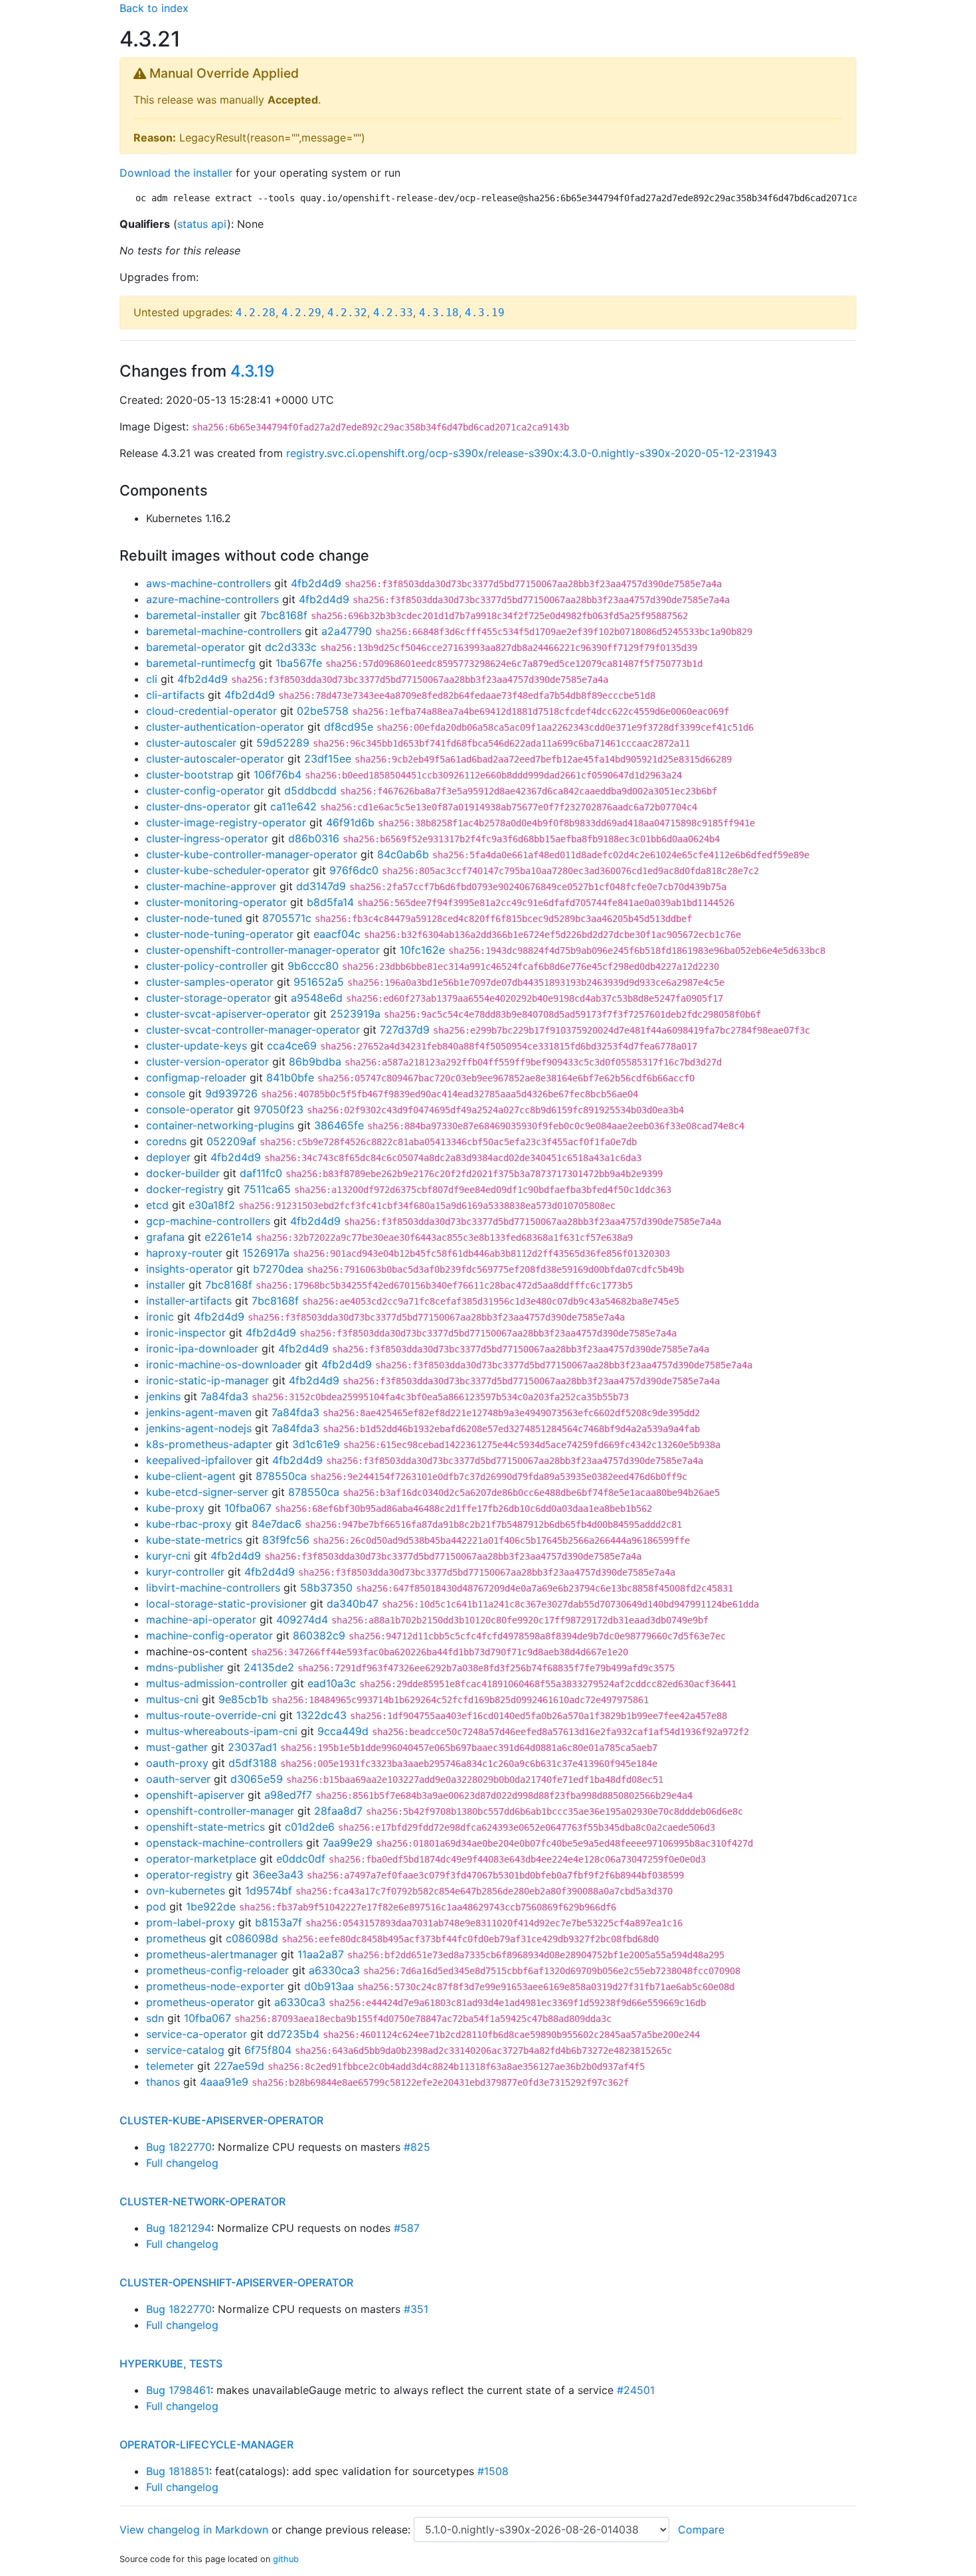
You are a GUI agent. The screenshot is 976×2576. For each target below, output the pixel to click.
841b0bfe (290, 1077)
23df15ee (328, 759)
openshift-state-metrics (205, 1827)
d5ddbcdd (310, 790)
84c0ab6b (403, 854)
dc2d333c (291, 647)
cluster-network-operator (203, 2201)
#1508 (493, 2471)
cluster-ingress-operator (207, 838)
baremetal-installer (193, 615)
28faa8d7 (338, 1811)
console (166, 1093)
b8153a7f (279, 1922)
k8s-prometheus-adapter (209, 1444)
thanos (163, 2082)
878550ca (281, 1476)
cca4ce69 (292, 1046)
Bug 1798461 (178, 2390)
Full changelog (182, 2163)
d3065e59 (257, 1779)
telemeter (170, 2066)
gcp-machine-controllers (208, 1221)
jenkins (163, 1396)
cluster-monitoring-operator (216, 902)
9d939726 (231, 1093)
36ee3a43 (278, 1875)
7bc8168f (284, 615)
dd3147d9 (321, 886)
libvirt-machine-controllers (213, 1588)
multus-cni (172, 1699)
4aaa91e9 (224, 2082)
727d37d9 (405, 1030)
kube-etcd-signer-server (207, 1492)
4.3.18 (439, 313)
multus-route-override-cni (211, 1715)
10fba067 (248, 1508)
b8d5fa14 (330, 902)
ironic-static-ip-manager (207, 1380)
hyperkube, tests (171, 2363)
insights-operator (190, 1269)
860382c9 (319, 1635)
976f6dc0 (354, 870)
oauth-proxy (177, 1763)
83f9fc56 (286, 1540)
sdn (155, 2018)
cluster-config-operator (205, 790)
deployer (168, 1157)
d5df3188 (253, 1763)
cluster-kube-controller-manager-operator (252, 854)
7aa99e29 (348, 1843)
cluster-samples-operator (210, 982)
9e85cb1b (243, 1699)
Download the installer (176, 173)
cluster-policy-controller (207, 966)
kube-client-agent (191, 1476)
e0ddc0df (301, 1859)
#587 (407, 2228)
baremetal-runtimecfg (201, 663)
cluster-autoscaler (191, 743)
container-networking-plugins (220, 1125)
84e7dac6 (277, 1524)
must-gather (177, 1747)
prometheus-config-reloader (217, 1970)
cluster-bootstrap (190, 775)
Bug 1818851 (178, 2471)
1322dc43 (321, 1715)
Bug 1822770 (179, 2147)
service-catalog (185, 2050)
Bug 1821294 (179, 2228)
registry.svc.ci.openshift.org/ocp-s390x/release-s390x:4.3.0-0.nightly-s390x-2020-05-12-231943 (531, 453)
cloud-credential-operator (211, 711)
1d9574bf (269, 1890)
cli (152, 679)
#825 (417, 2147)
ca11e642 (293, 806)
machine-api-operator (201, 1619)
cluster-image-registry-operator (226, 822)
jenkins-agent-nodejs (199, 1428)
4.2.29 (301, 313)
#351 (416, 2309)
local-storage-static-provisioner (226, 1604)
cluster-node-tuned (194, 918)
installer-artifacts (189, 1301)
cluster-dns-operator (198, 806)
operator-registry (189, 1875)
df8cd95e (349, 727)
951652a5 (319, 982)
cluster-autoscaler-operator (215, 759)
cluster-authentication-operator (225, 727)
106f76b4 (278, 775)
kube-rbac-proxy (189, 1524)
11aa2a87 (321, 1954)
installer (166, 1285)
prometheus (176, 1938)
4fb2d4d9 (316, 583)
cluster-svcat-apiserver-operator (228, 1014)
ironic (160, 1317)
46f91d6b (350, 822)
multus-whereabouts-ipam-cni (222, 1731)
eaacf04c (337, 934)
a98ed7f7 (288, 1795)
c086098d (252, 1938)
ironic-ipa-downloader (202, 1348)
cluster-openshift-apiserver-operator (236, 2282)
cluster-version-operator (207, 1061)
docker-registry (185, 1189)
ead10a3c (332, 1683)
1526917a (266, 1253)
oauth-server (178, 1779)
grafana (165, 1237)
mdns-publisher (185, 1667)
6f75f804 (268, 2050)
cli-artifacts (175, 695)
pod (156, 1906)
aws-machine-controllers (208, 583)
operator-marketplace (201, 1859)
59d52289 (283, 743)
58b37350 (326, 1588)
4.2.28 (256, 313)
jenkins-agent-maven (199, 1412)
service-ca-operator (197, 2034)
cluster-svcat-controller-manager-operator (253, 1030)
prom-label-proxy (191, 1922)
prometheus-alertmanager (212, 1954)
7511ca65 (267, 1189)
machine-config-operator (209, 1635)
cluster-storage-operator (208, 998)
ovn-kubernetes (186, 1890)
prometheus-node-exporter (215, 1986)
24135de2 (269, 1667)
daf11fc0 (261, 1173)
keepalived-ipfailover (199, 1460)
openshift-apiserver (195, 1795)
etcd (157, 1205)
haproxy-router (184, 1253)
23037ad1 (252, 1747)
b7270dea (278, 1269)
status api (202, 224)
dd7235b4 (293, 2034)
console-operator (190, 1109)
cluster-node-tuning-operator (220, 934)
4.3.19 (485, 313)
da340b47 (353, 1604)
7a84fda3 (224, 1396)
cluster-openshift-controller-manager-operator (263, 950)
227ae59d (239, 2066)
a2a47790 (347, 631)
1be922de (211, 1906)
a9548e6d (317, 998)
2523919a (355, 1014)
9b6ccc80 (313, 966)
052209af (231, 1141)
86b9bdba (315, 1061)
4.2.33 (393, 313)
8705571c (287, 918)
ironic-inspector (186, 1333)
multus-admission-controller (217, 1683)
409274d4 (302, 1619)
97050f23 (279, 1109)
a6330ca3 (334, 1970)
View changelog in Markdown (194, 2530)
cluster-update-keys (197, 1046)
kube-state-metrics (194, 1540)
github (286, 2559)
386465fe (339, 1125)
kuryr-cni (168, 1556)
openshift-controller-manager (220, 1811)
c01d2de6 (310, 1827)
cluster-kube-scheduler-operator (228, 870)
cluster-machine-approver (211, 886)
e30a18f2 (212, 1205)
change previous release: (350, 2530)
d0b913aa (329, 1986)
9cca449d (343, 1731)
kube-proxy (175, 1508)
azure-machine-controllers (212, 599)
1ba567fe (299, 663)
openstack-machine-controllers (224, 1843)
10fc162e (422, 950)
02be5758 (323, 711)
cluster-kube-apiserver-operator (221, 2120)
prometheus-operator (200, 2002)
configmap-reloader (196, 1077)
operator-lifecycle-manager (206, 2444)
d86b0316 (314, 838)
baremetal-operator (196, 647)
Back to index (154, 8)
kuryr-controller (185, 1572)
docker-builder (183, 1173)
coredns (166, 1141)
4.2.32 (347, 313)
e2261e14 (228, 1237)
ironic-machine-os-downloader (224, 1364)
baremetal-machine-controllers (224, 631)
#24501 (636, 2390)
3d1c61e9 (316, 1444)
